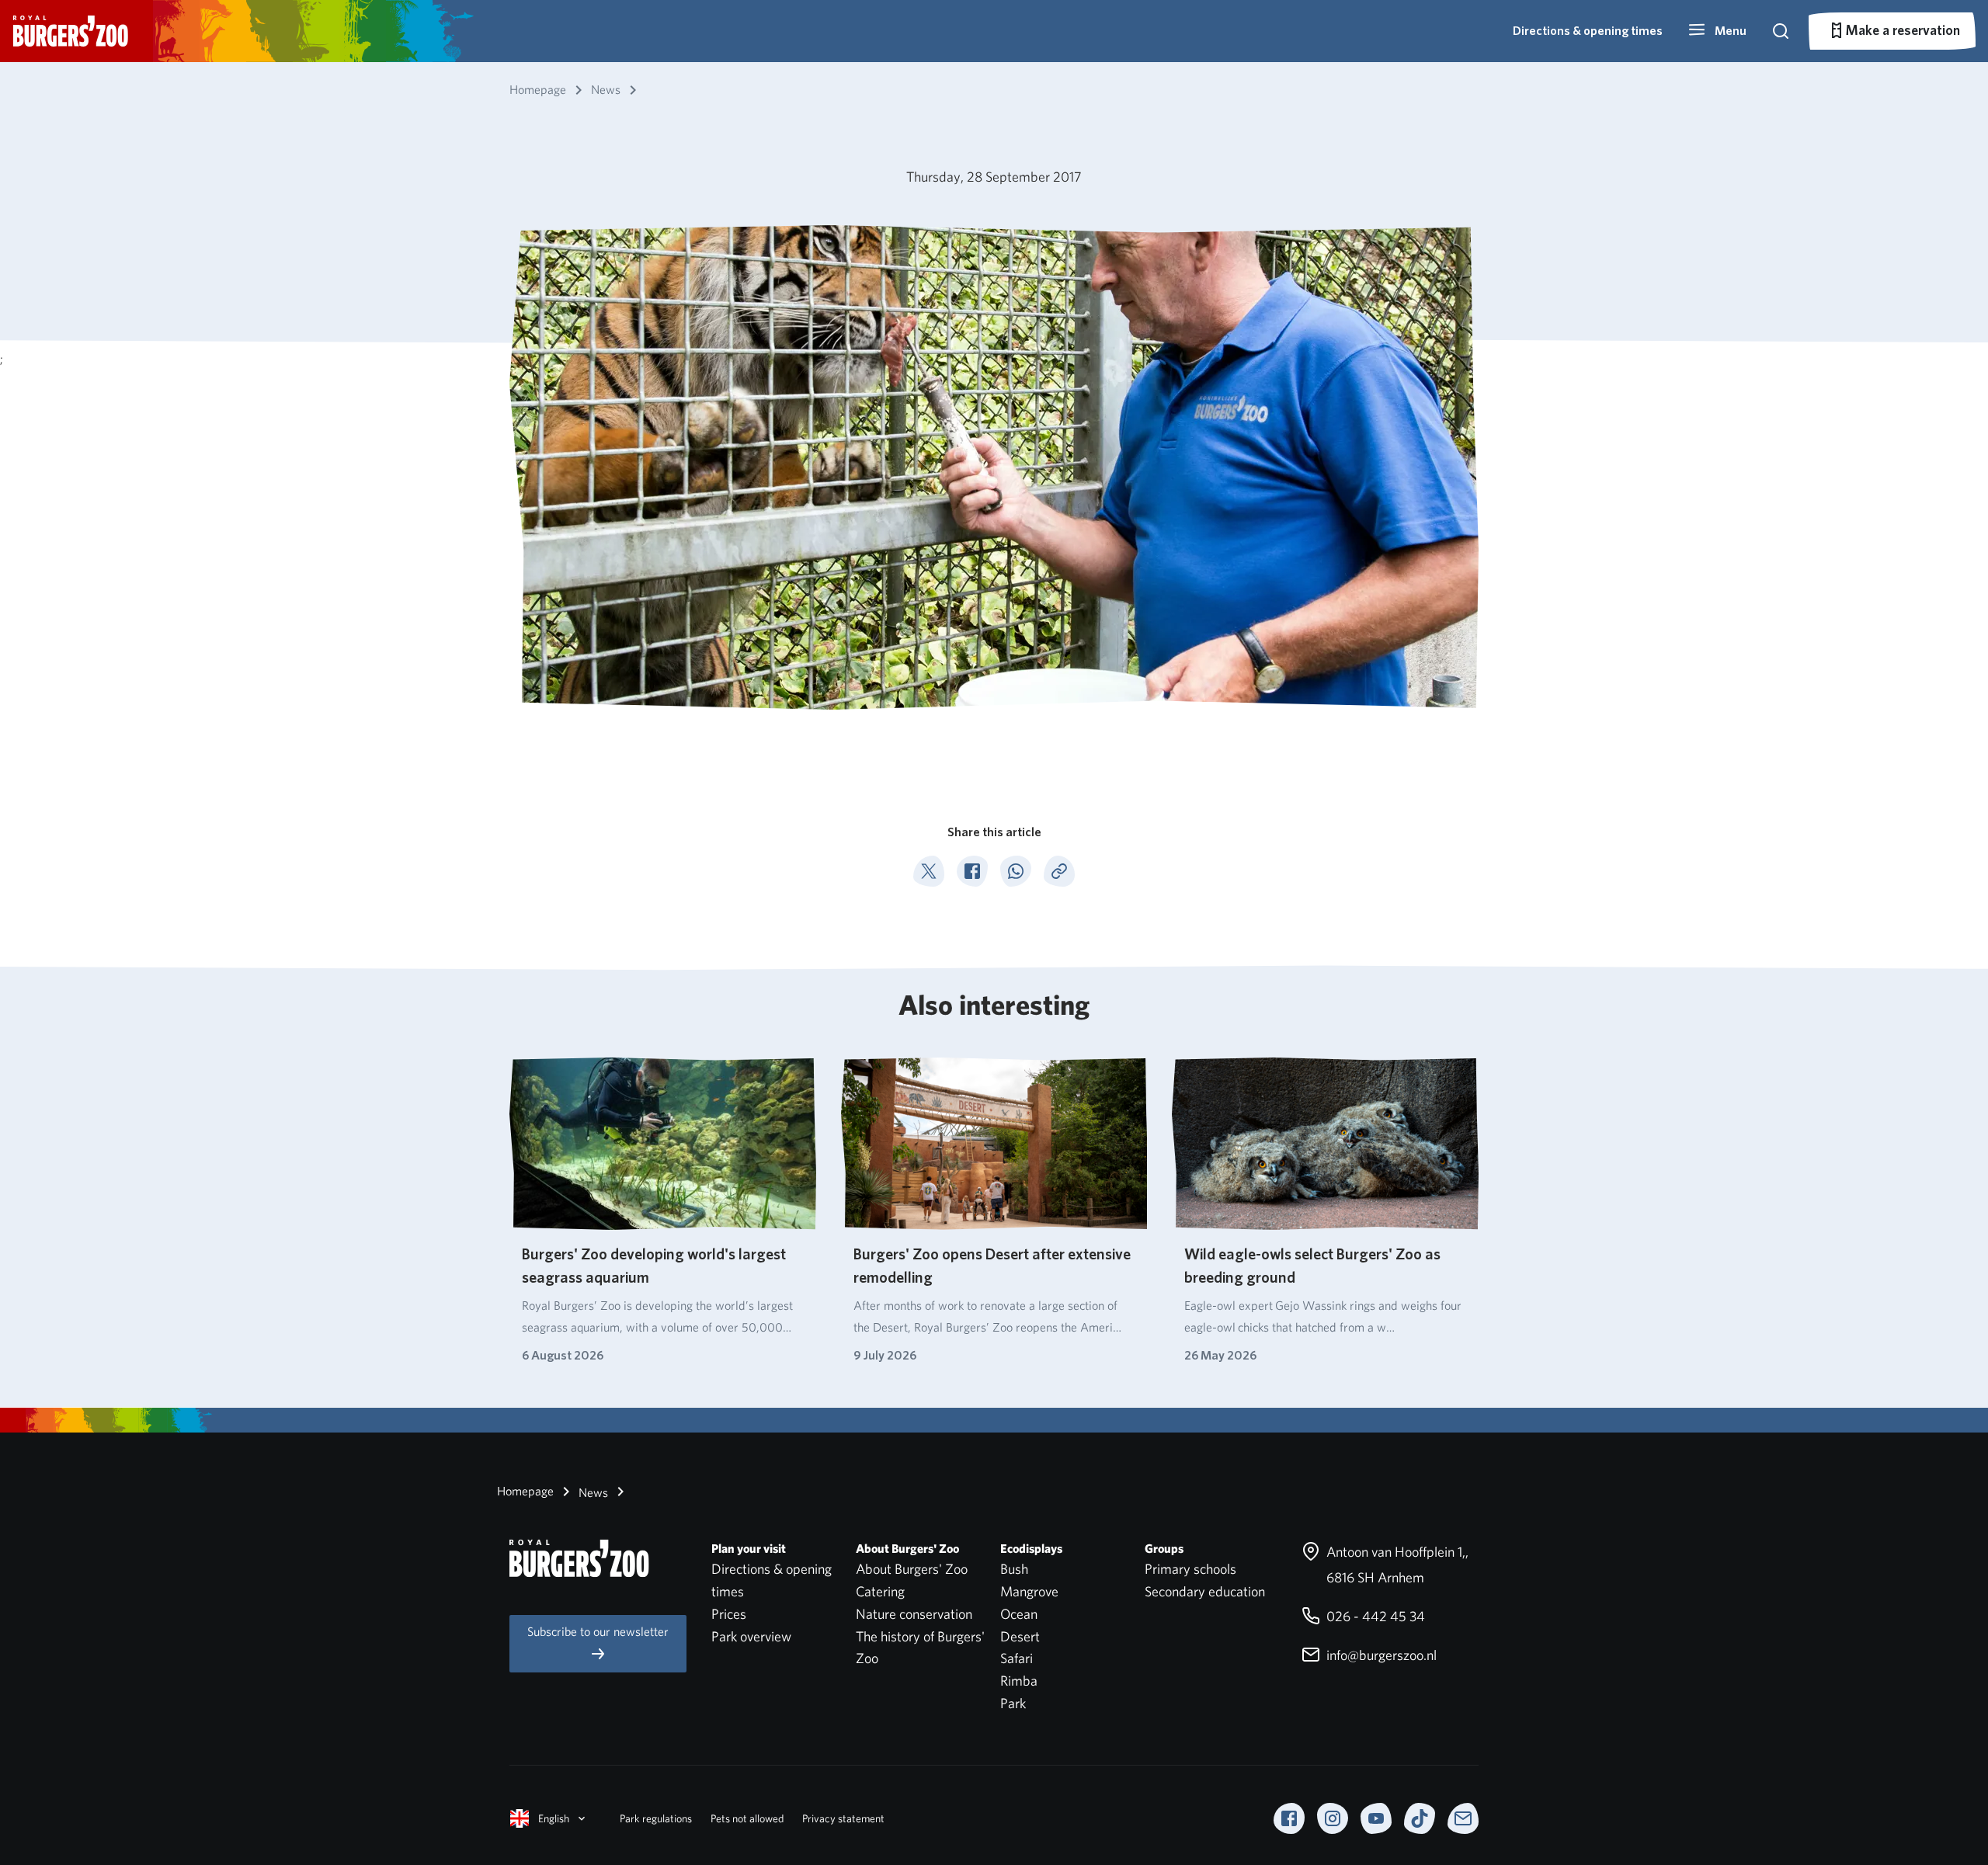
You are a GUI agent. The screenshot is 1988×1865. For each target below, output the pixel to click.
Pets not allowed (747, 1818)
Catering (880, 1591)
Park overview (751, 1636)
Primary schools (1190, 1569)
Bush (1014, 1569)
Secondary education (1205, 1591)
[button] (1717, 31)
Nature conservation (914, 1614)
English (554, 1818)
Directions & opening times (1588, 31)
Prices (729, 1614)
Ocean (1019, 1614)
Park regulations (656, 1818)
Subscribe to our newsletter (598, 1632)
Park (1013, 1703)
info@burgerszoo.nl (1380, 1655)
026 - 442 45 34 (1374, 1616)
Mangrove (1029, 1591)
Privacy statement (843, 1818)
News (592, 1493)
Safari (1017, 1658)
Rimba (1019, 1681)
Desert (1020, 1636)
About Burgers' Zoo (912, 1569)
